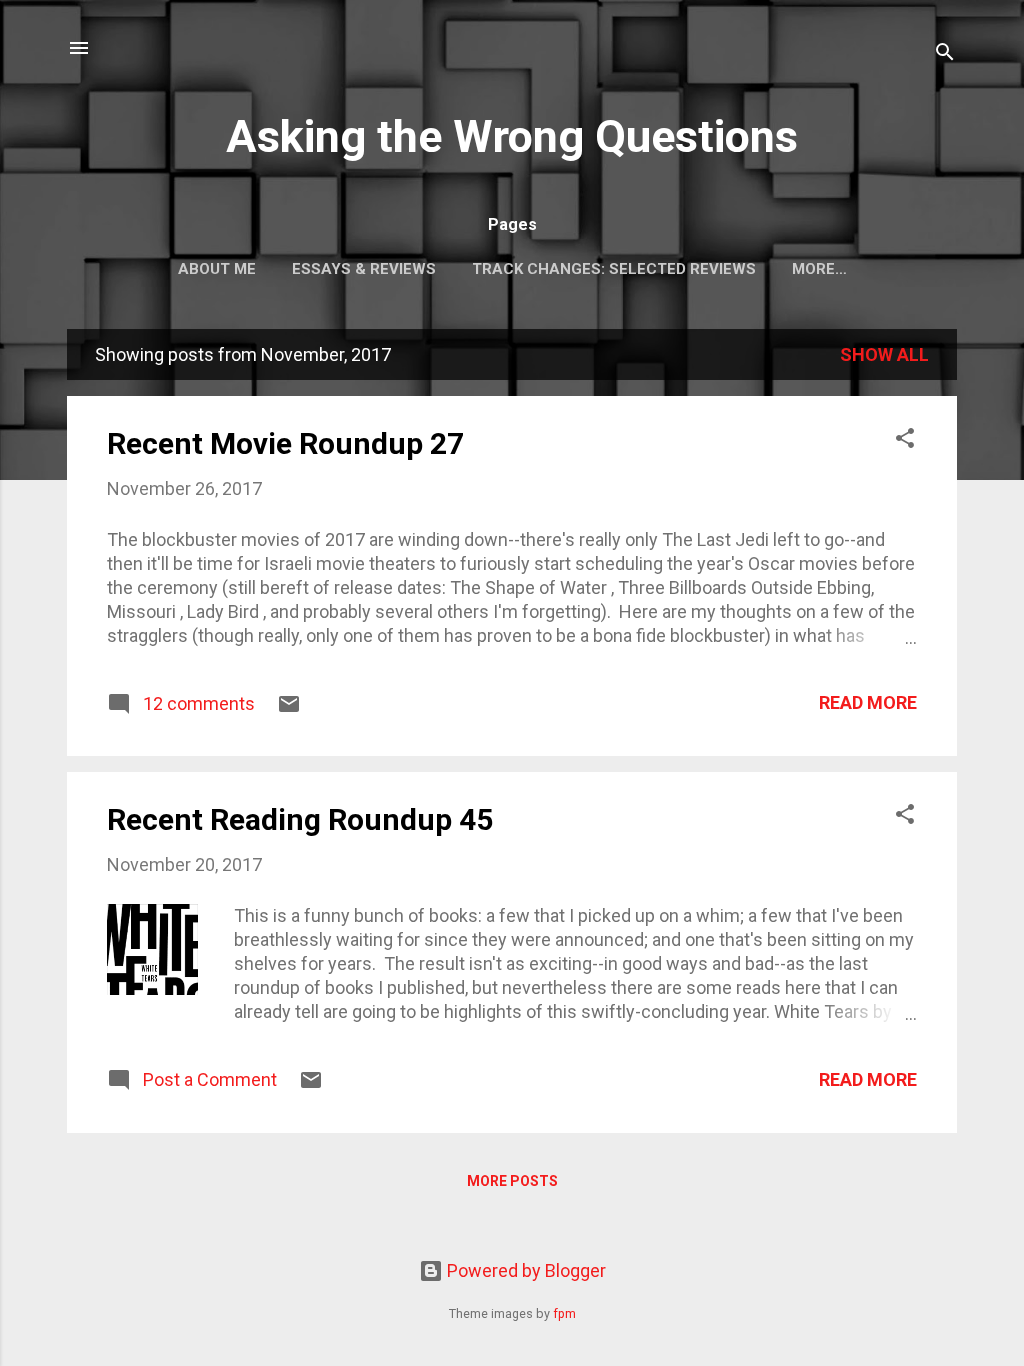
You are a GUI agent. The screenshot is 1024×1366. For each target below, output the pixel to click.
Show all (884, 354)
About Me (217, 269)
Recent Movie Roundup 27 (285, 443)
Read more (868, 702)
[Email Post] (289, 709)
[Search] (945, 54)
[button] (905, 441)
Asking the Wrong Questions (512, 136)
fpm (564, 1313)
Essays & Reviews (364, 269)
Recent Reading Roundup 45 (300, 819)
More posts (512, 1181)
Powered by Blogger (524, 1270)
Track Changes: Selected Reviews (614, 269)
